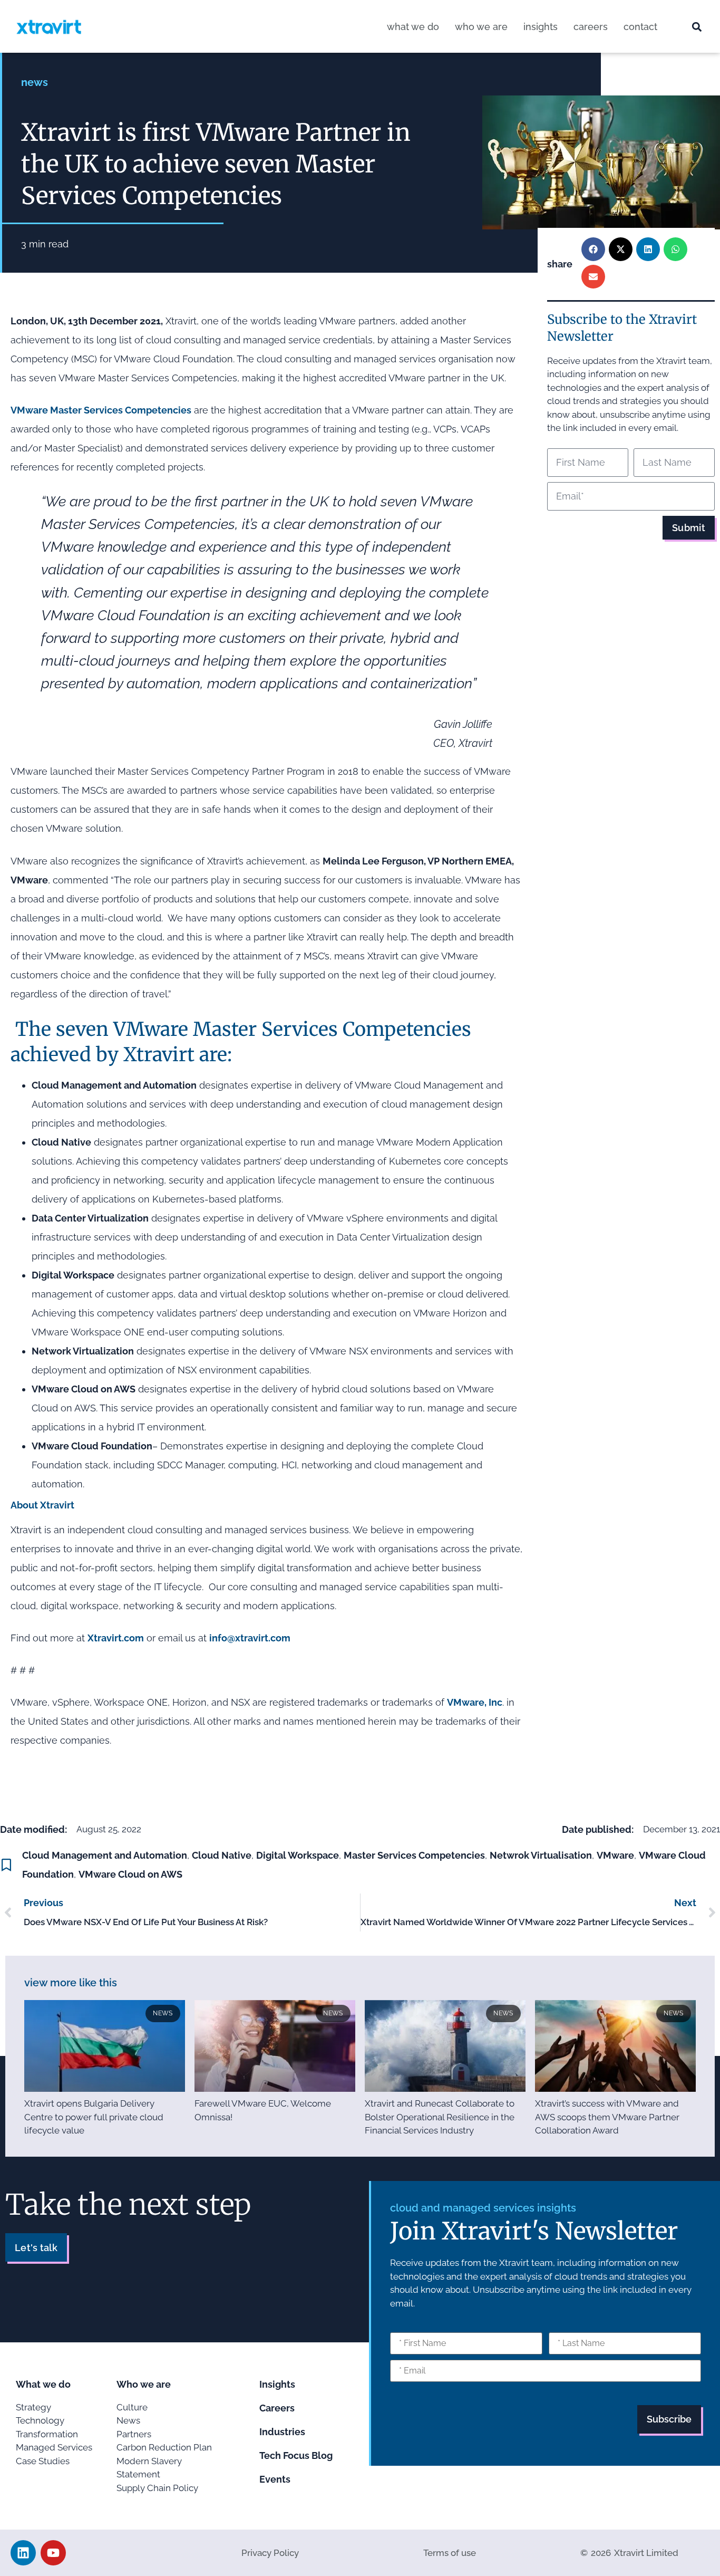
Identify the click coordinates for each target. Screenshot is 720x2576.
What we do (413, 27)
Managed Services (54, 2447)
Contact (640, 27)
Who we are (481, 27)
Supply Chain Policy (157, 2488)
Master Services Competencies (414, 1855)
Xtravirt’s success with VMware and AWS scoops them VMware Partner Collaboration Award (607, 2117)
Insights (541, 27)
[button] (697, 27)
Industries (282, 2432)
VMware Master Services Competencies (101, 410)
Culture (132, 2407)
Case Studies (43, 2461)
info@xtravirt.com (250, 1638)
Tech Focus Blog (296, 2455)
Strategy (33, 2407)
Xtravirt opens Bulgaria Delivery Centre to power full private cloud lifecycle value (94, 2117)
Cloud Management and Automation (105, 1855)
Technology (40, 2420)
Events (275, 2479)
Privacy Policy (270, 2553)
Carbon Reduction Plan (164, 2447)
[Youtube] (53, 2553)
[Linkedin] (23, 2553)
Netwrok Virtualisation (541, 1855)
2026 (601, 2553)
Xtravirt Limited (646, 2553)
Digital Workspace (298, 1855)
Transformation (47, 2434)
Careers (591, 27)
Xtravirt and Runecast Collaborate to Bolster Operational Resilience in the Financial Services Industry (440, 2117)
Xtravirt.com (116, 1638)
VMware (615, 1855)
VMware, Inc (475, 1702)
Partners (134, 2434)
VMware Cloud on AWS (130, 1874)
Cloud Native (222, 1855)
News (35, 82)
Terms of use (450, 2553)
